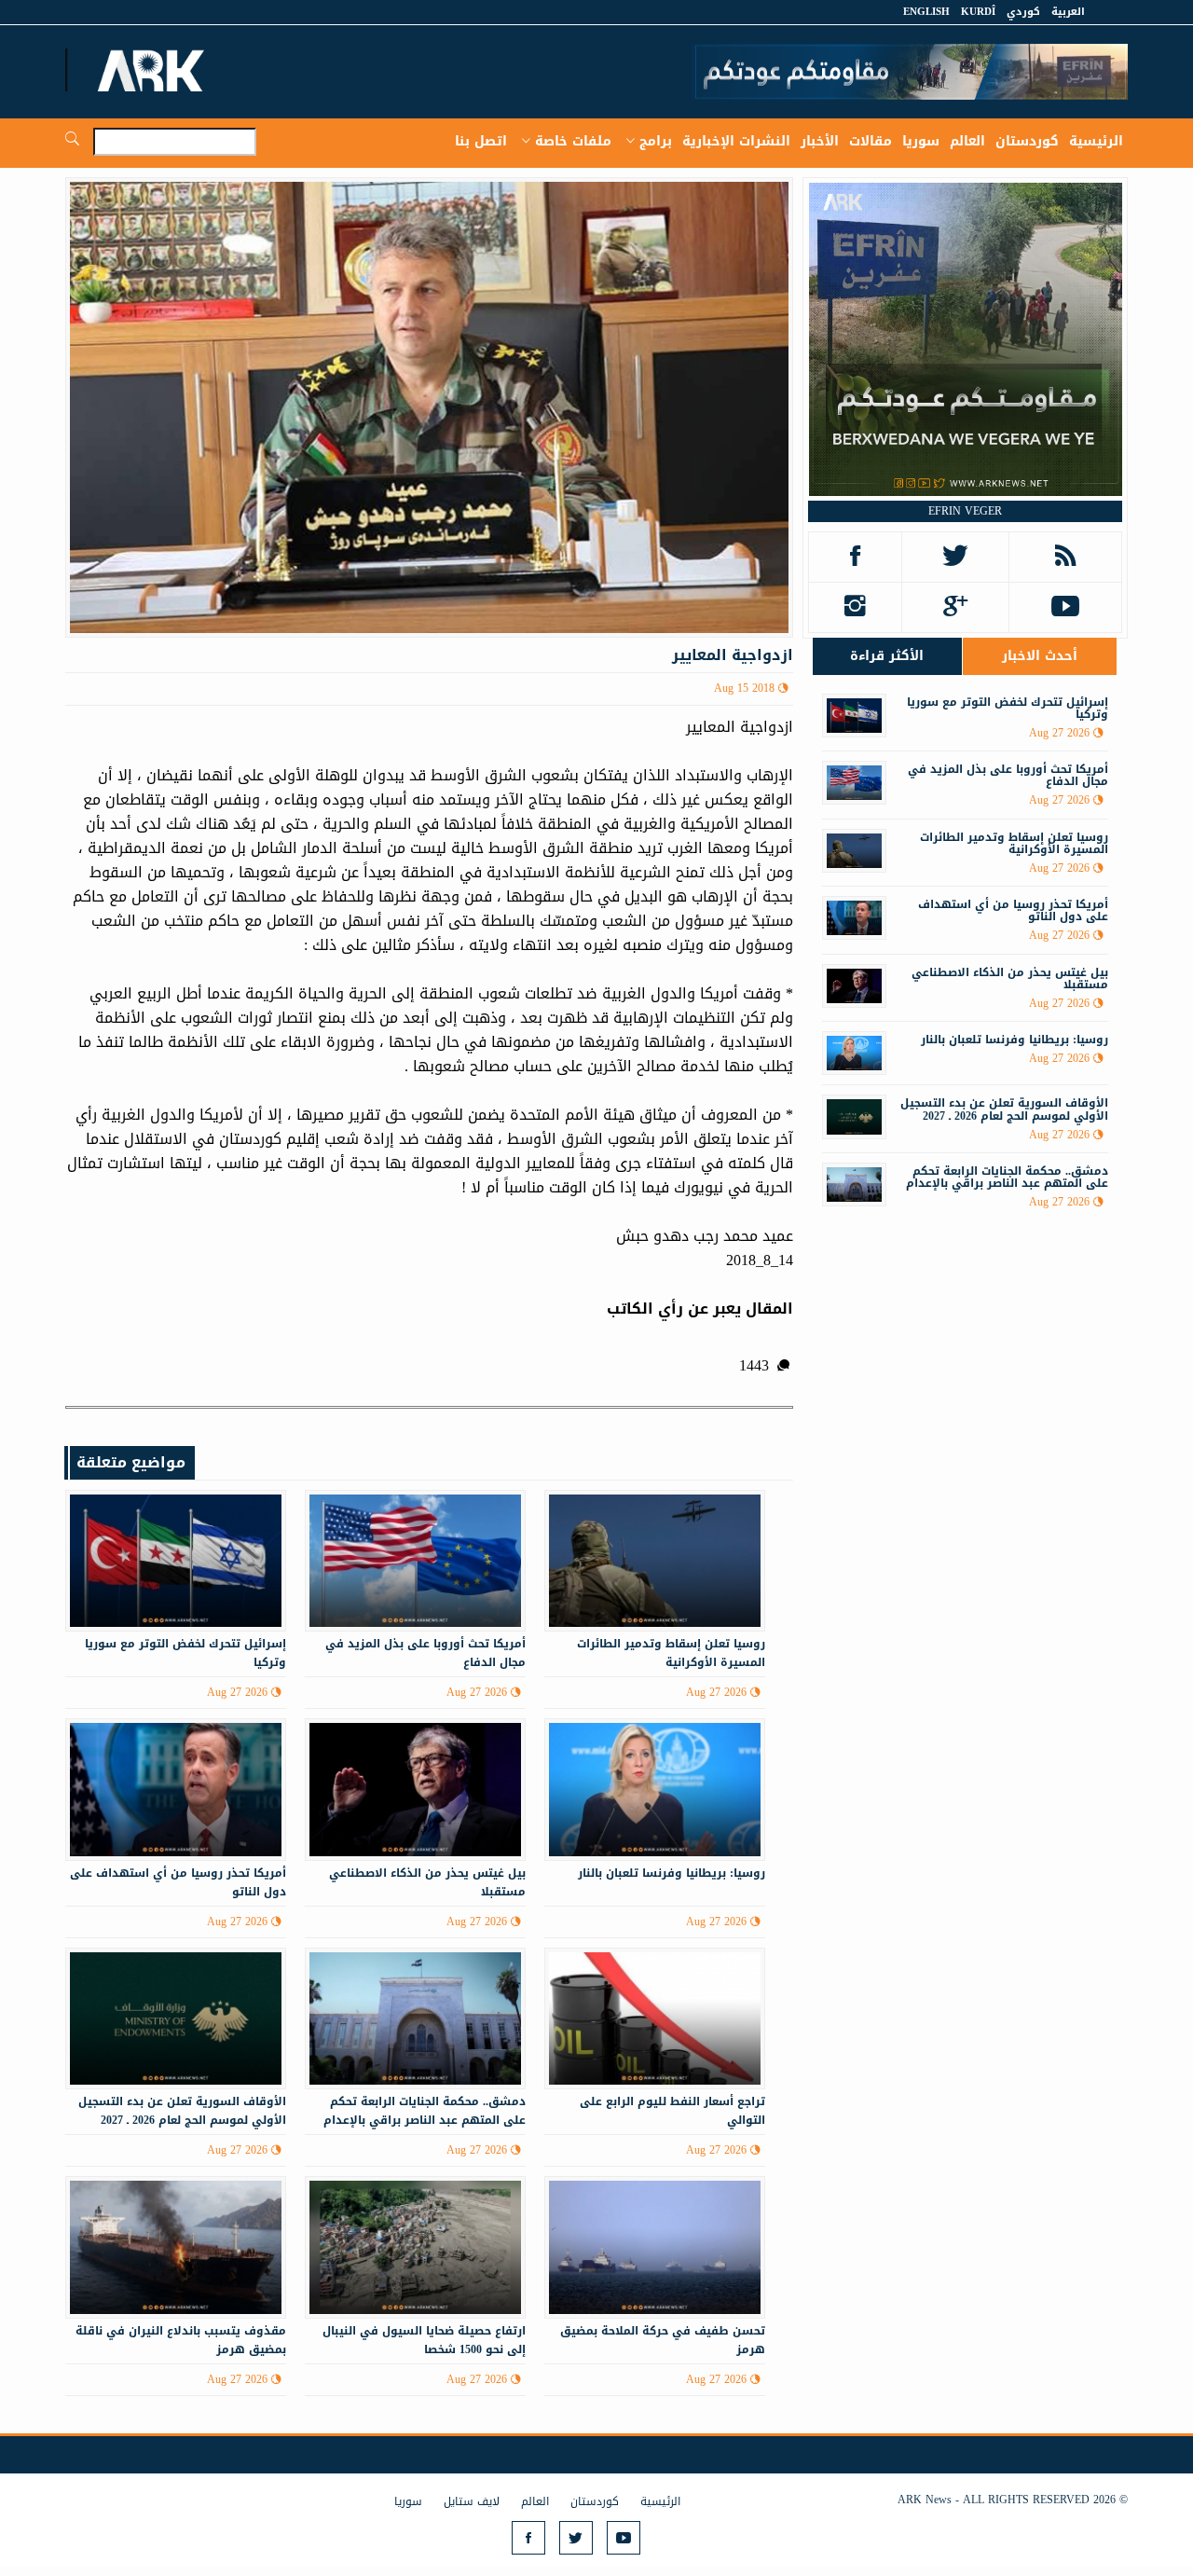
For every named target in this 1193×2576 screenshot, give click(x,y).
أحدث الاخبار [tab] (1040, 656)
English (926, 12)
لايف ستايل (472, 2501)
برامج (656, 141)
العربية (1068, 12)
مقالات (871, 141)
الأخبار (820, 141)
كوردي (1023, 12)
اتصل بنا (481, 141)
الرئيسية (1096, 141)
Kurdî (978, 12)
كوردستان (1027, 141)
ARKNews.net (154, 70)
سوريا (921, 141)
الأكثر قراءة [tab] (887, 656)
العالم (967, 141)
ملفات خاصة (573, 141)
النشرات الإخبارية (736, 141)
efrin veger (965, 511)
